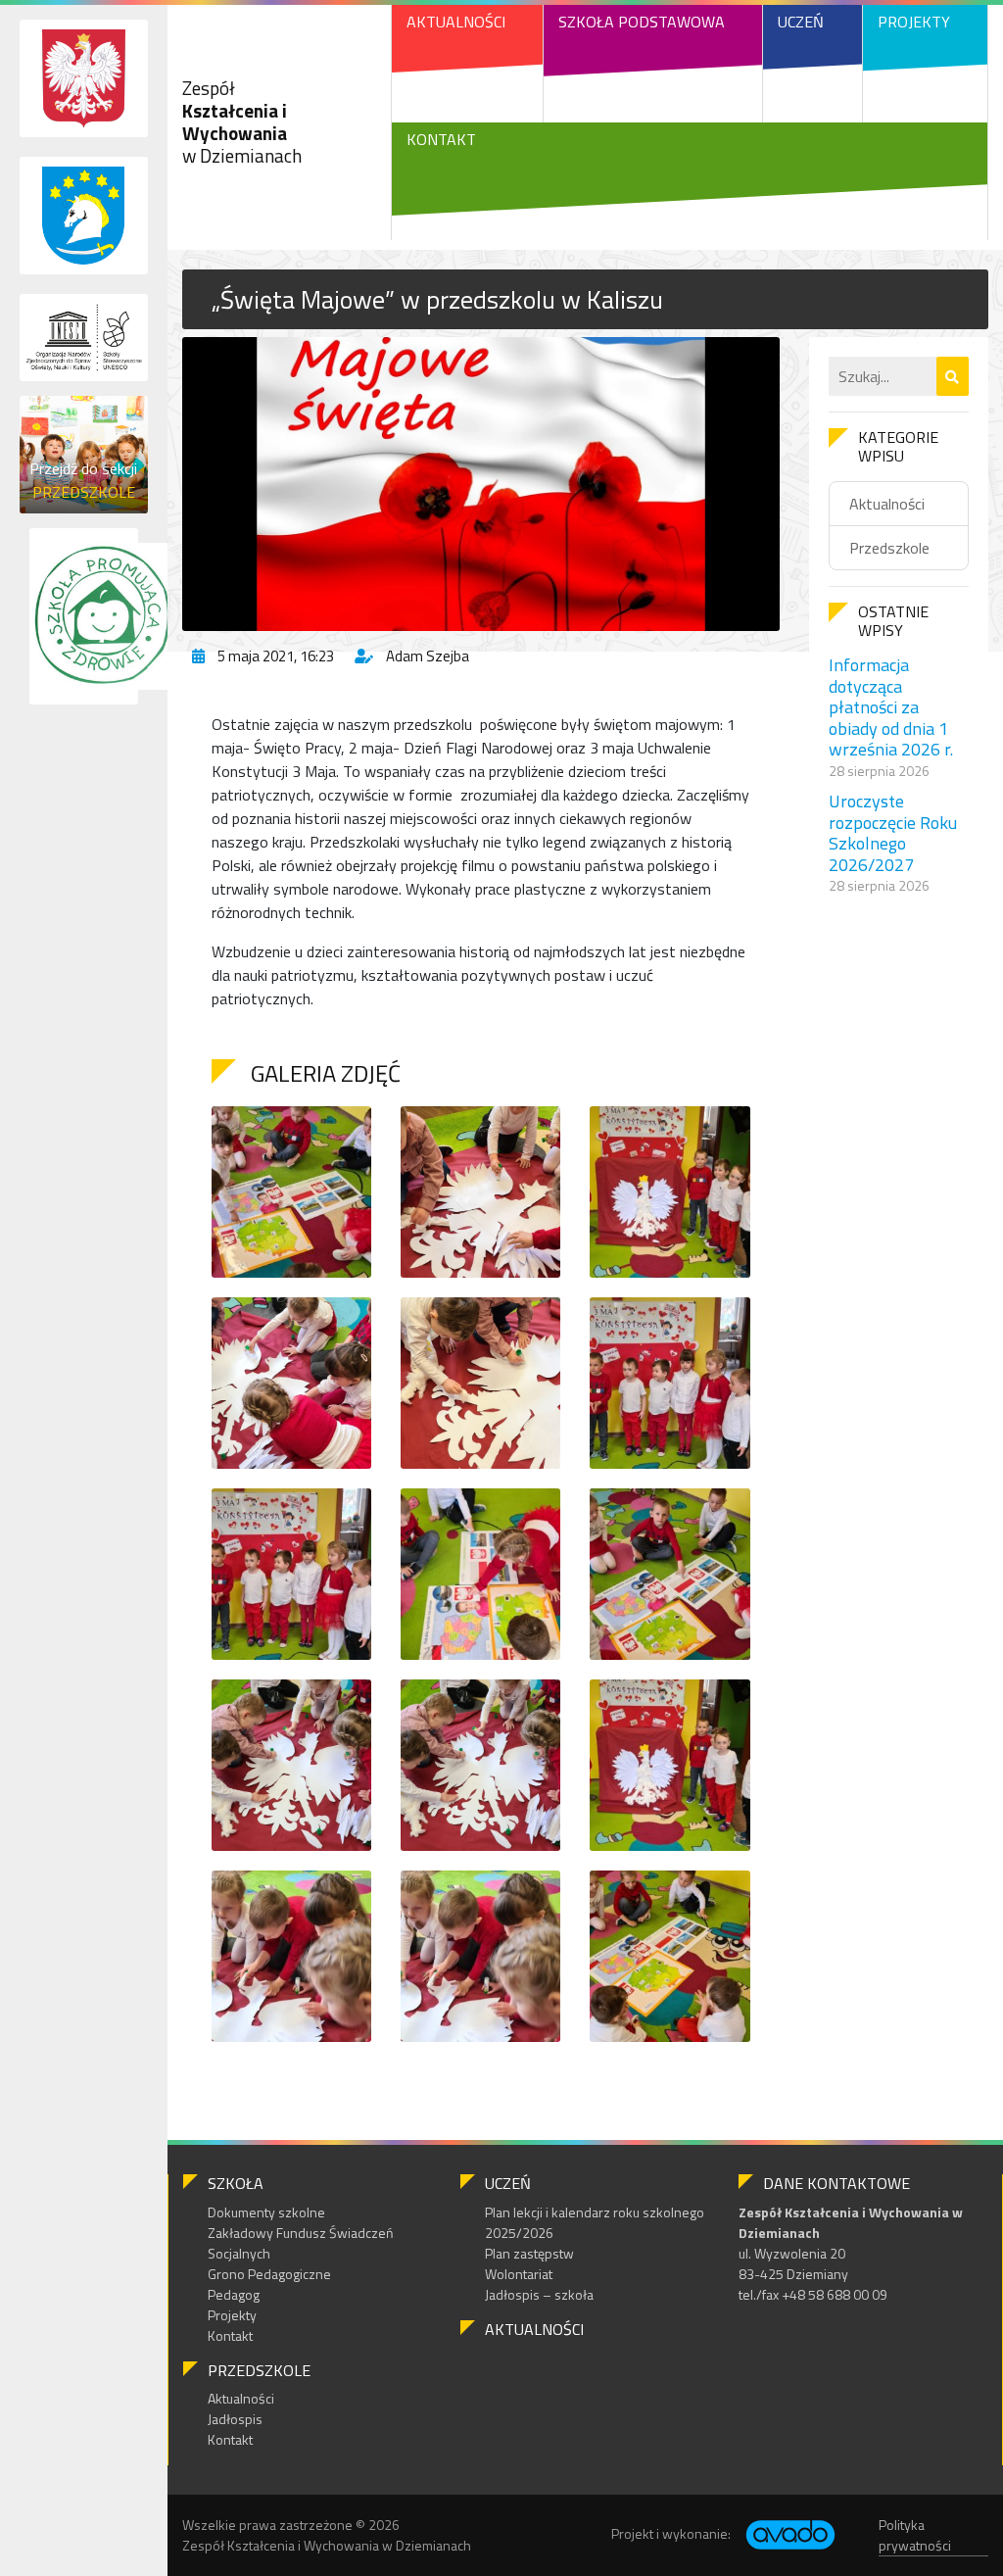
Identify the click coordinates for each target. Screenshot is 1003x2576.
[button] (953, 376)
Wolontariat (519, 2274)
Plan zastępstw (529, 2253)
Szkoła (236, 2183)
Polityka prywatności (915, 2535)
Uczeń (801, 22)
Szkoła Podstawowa (642, 22)
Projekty (914, 22)
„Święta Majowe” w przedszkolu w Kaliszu (437, 299)
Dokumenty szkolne (266, 2212)
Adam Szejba (428, 656)
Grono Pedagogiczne (269, 2274)
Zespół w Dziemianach (242, 121)
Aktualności (456, 22)
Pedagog (234, 2294)
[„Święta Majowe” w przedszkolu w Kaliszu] (481, 484)
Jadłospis (235, 2419)
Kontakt (441, 139)
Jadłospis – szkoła (539, 2294)
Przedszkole (889, 548)
